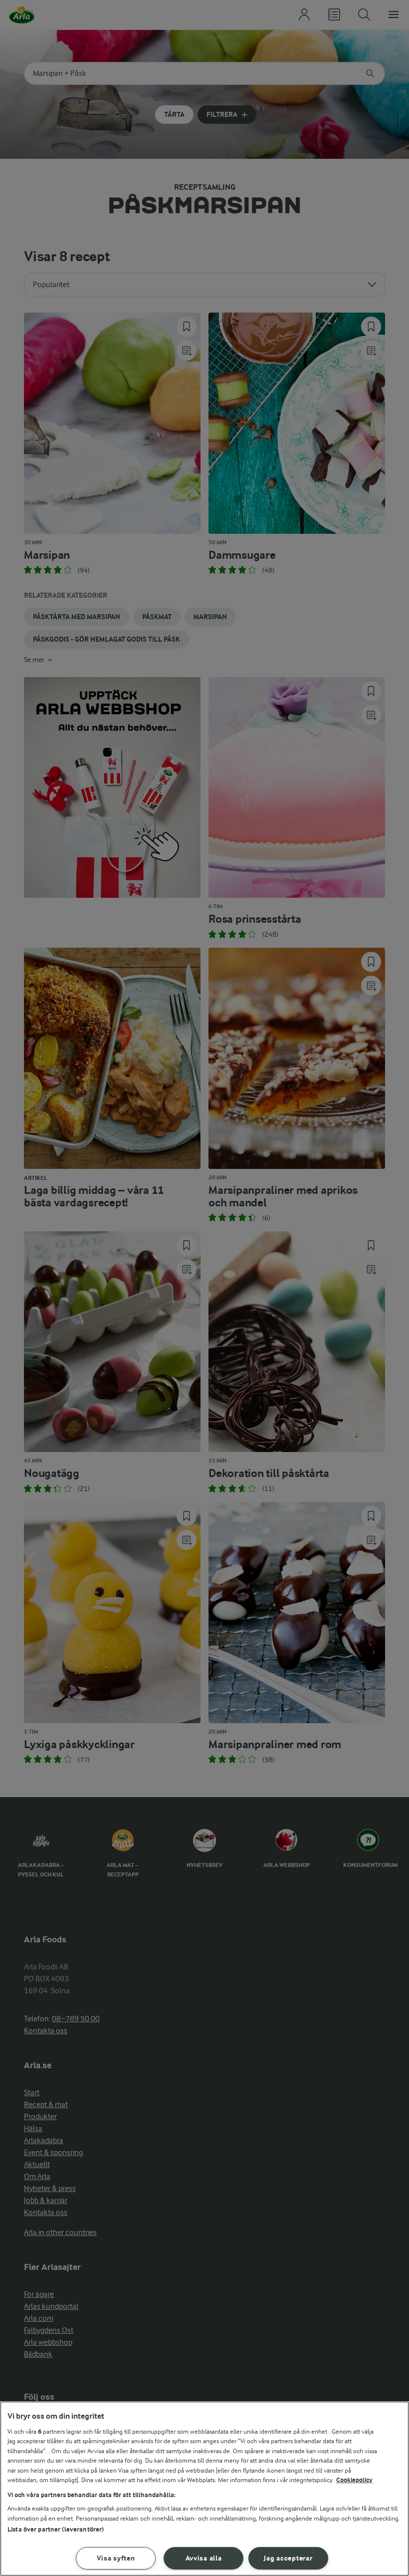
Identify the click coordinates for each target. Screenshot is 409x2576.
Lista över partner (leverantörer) (56, 2529)
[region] (204, 2489)
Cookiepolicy (354, 2480)
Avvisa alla (204, 2558)
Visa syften (116, 2558)
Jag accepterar (288, 2558)
